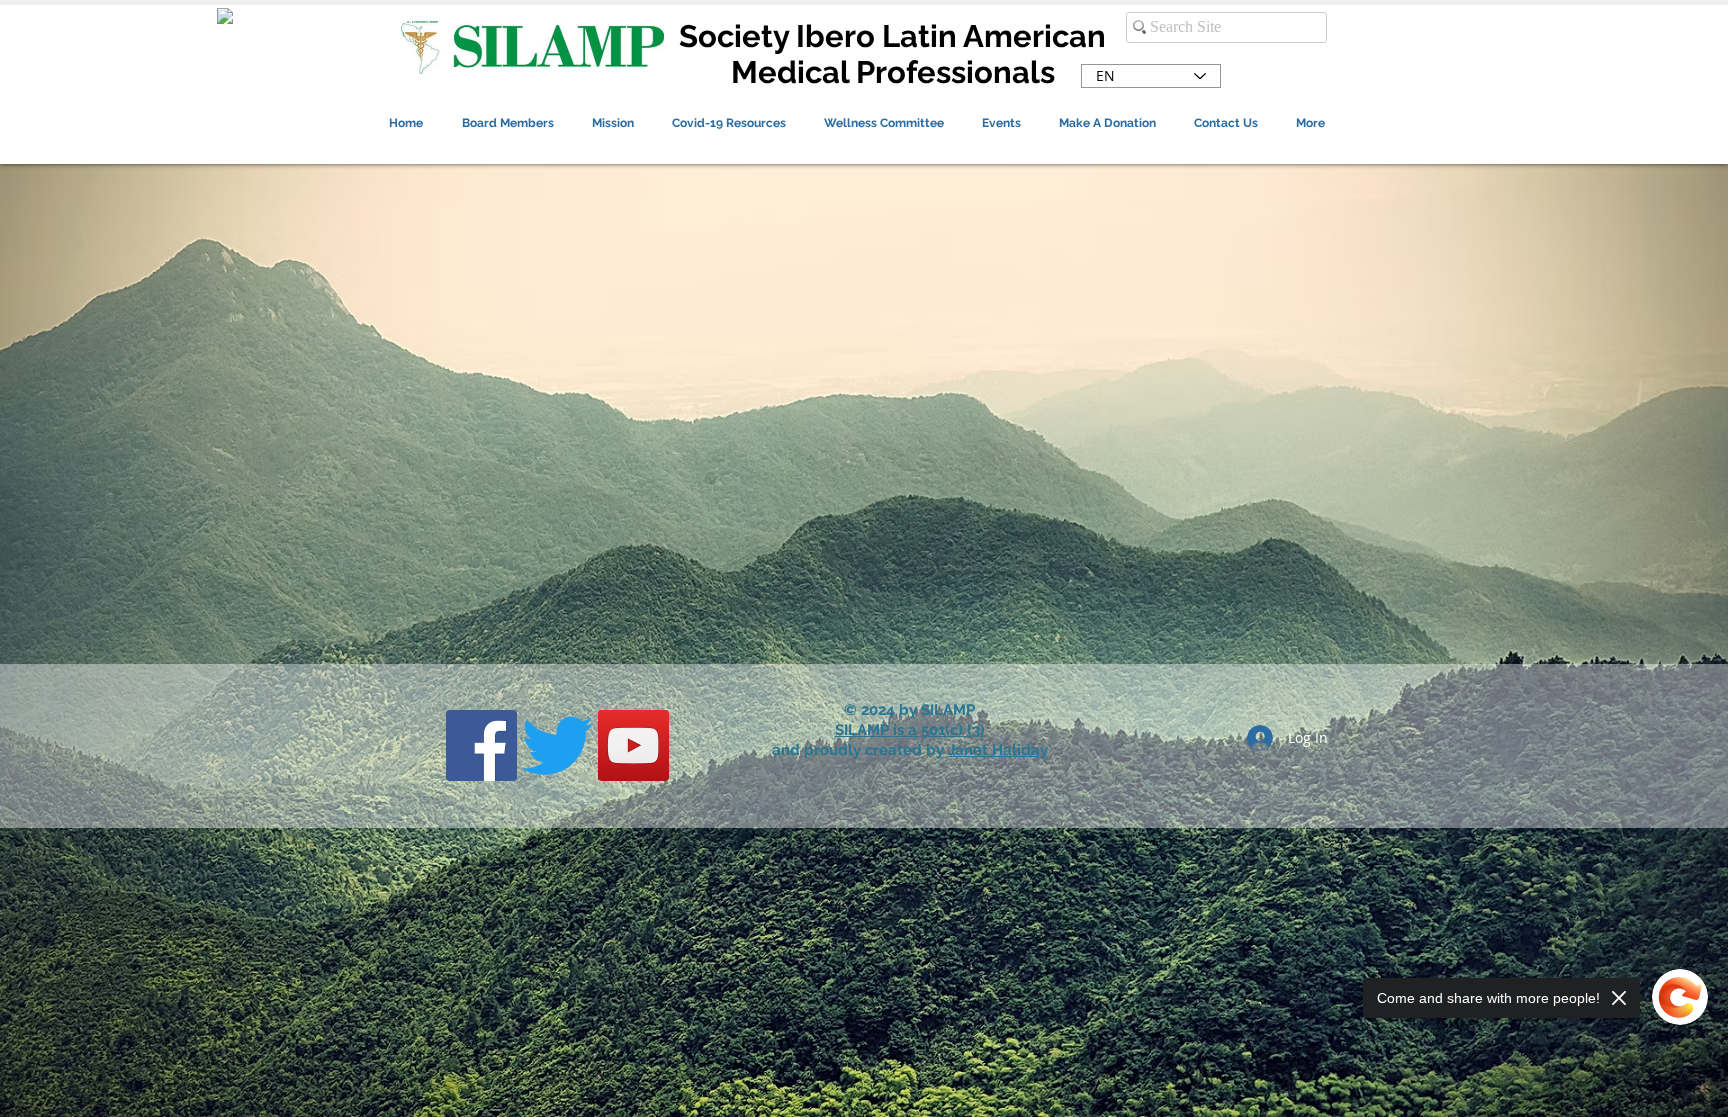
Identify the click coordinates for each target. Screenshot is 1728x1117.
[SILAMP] (481, 745)
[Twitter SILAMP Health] (557, 745)
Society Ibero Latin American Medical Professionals (892, 54)
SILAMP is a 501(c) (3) (910, 730)
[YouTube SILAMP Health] (633, 745)
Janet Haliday (998, 750)
